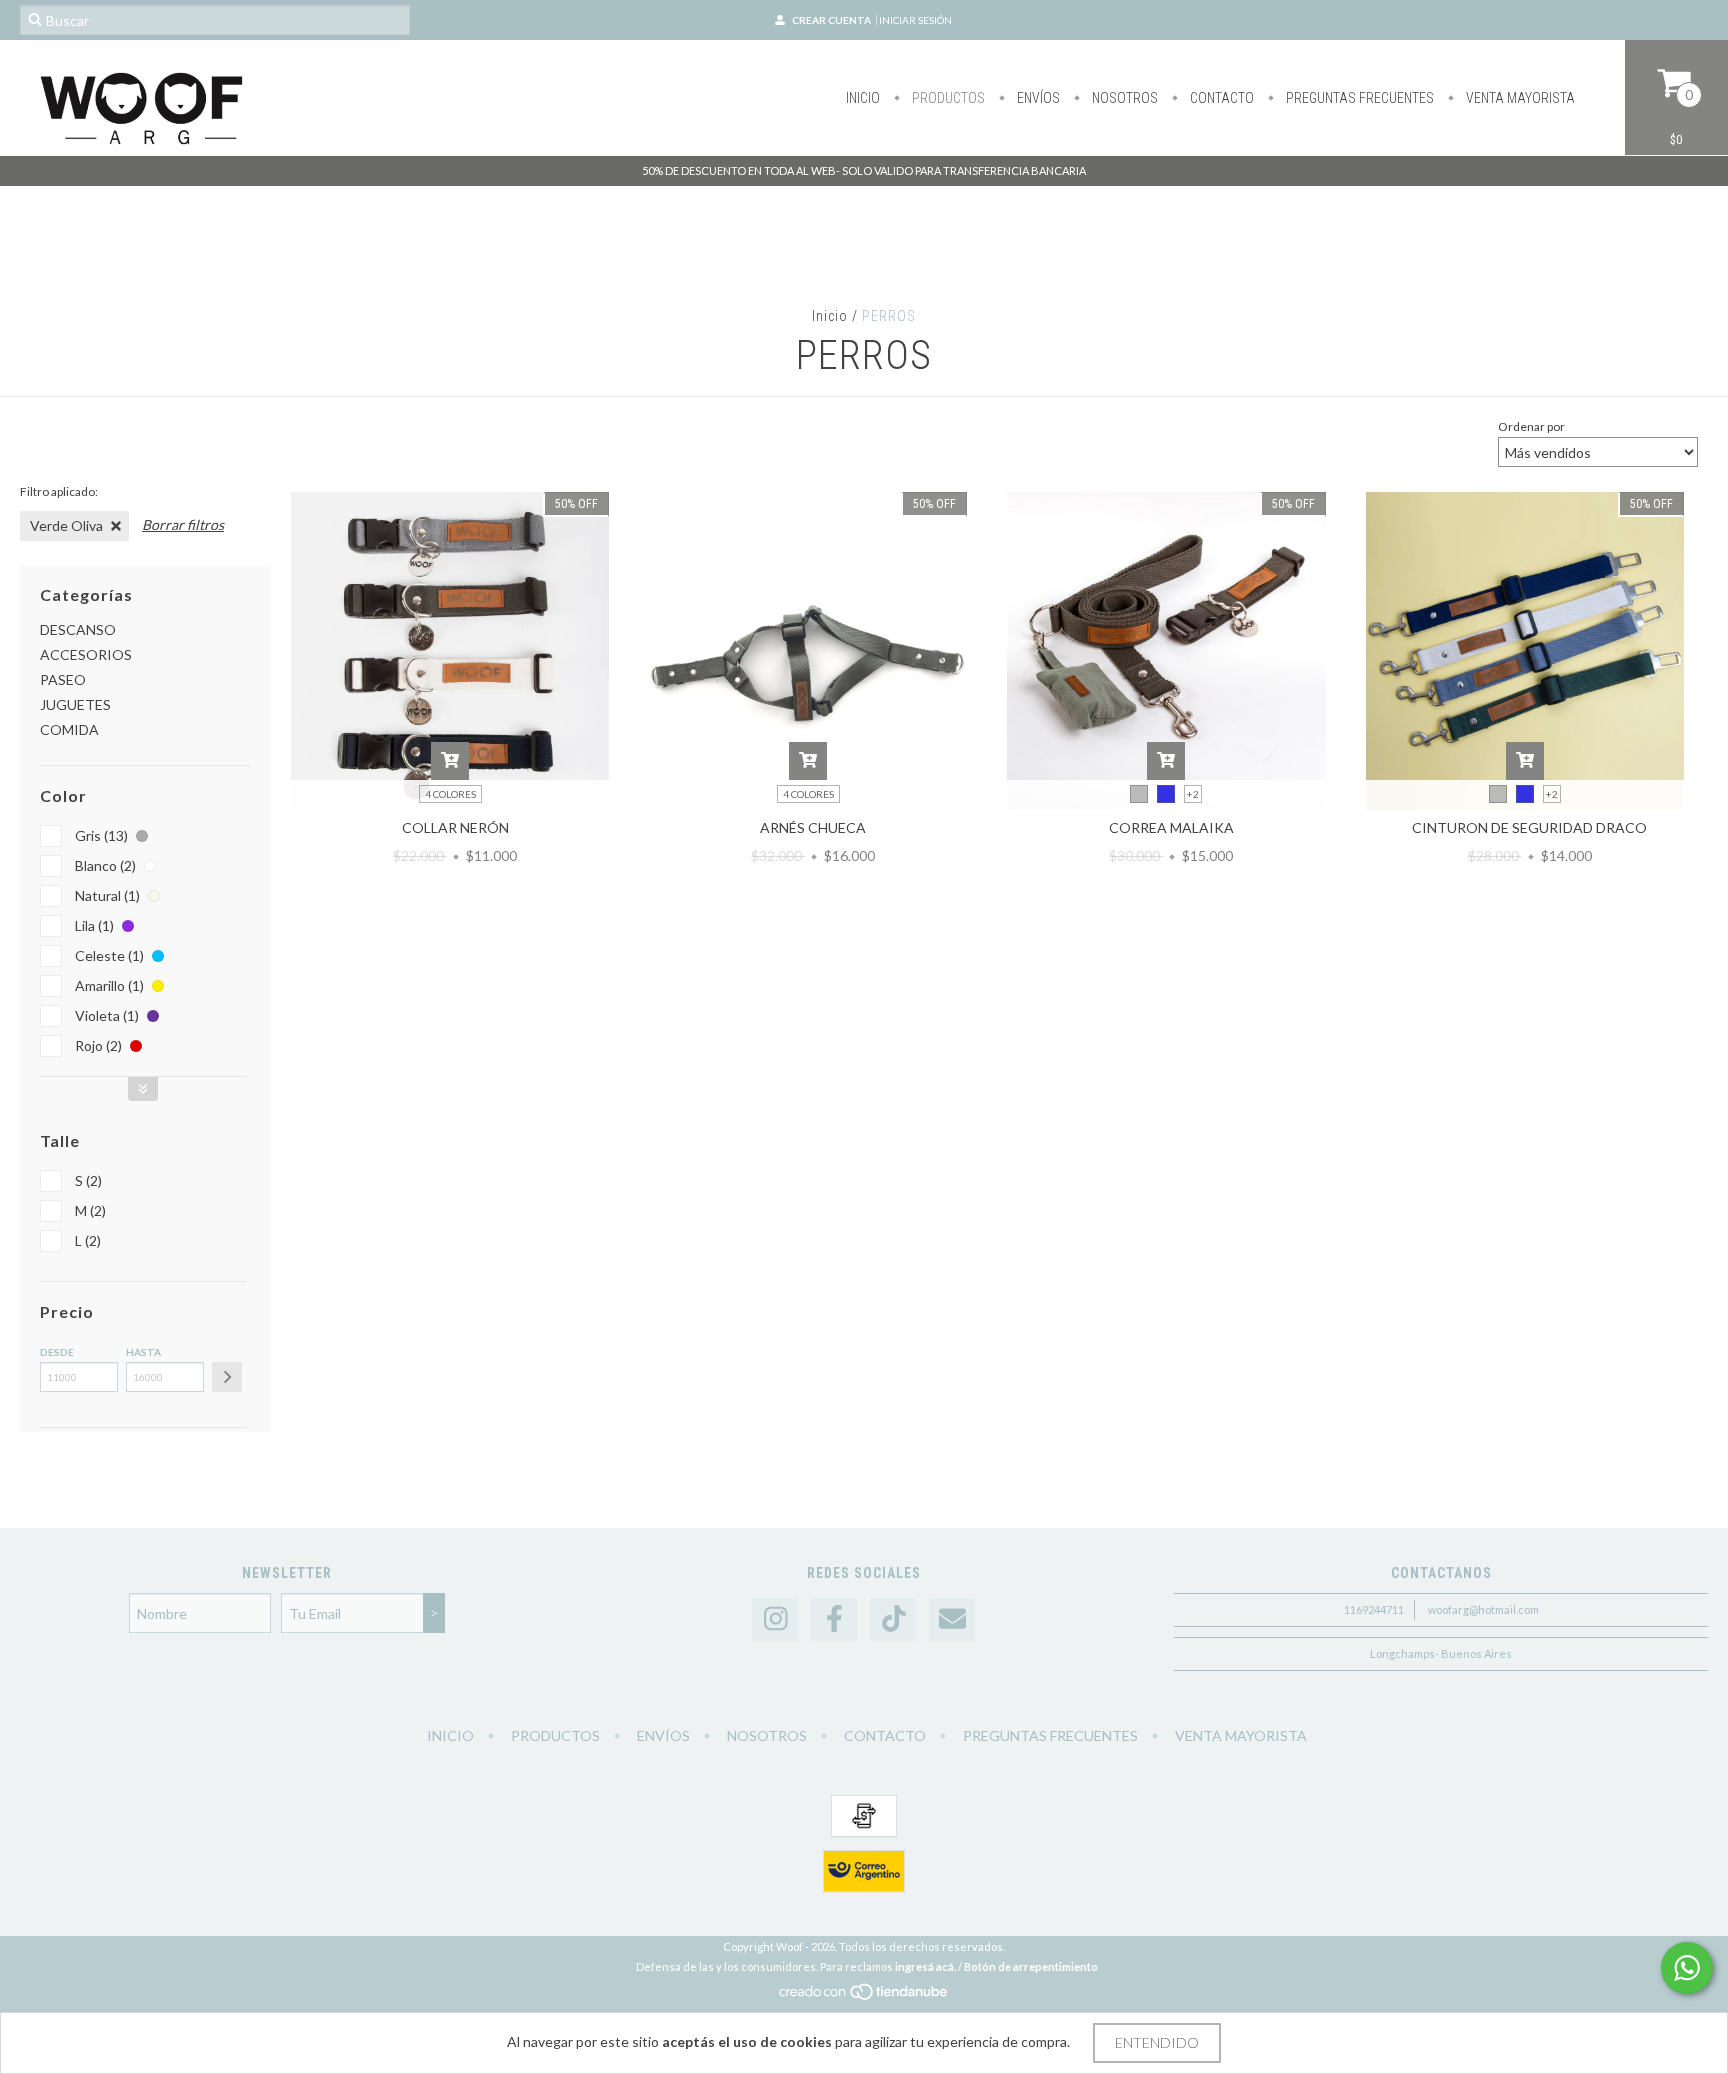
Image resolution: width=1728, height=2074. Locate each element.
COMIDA (69, 729)
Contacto (1220, 98)
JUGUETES (75, 704)
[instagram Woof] (775, 1619)
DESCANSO (78, 629)
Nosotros (1123, 98)
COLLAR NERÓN (455, 827)
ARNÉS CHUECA (813, 827)
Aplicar (227, 1377)
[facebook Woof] (834, 1619)
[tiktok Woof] (893, 1619)
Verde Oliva (66, 525)
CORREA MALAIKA (1171, 827)
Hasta (143, 1352)
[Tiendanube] (864, 1996)
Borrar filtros (183, 524)
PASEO (63, 679)
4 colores (450, 794)
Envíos (1037, 98)
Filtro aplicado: (59, 491)
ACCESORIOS (86, 654)
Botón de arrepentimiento (1031, 1966)
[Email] (952, 1619)
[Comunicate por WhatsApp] (1687, 1968)
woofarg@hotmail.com (1483, 1609)
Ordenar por (1531, 426)
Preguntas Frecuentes (1358, 98)
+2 (1193, 794)
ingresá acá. (925, 1966)
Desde (57, 1352)
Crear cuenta (831, 20)
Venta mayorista (1519, 98)
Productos (947, 98)
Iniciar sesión (915, 20)
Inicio (863, 98)
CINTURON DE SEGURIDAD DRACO (1529, 827)
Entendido (1157, 2042)
